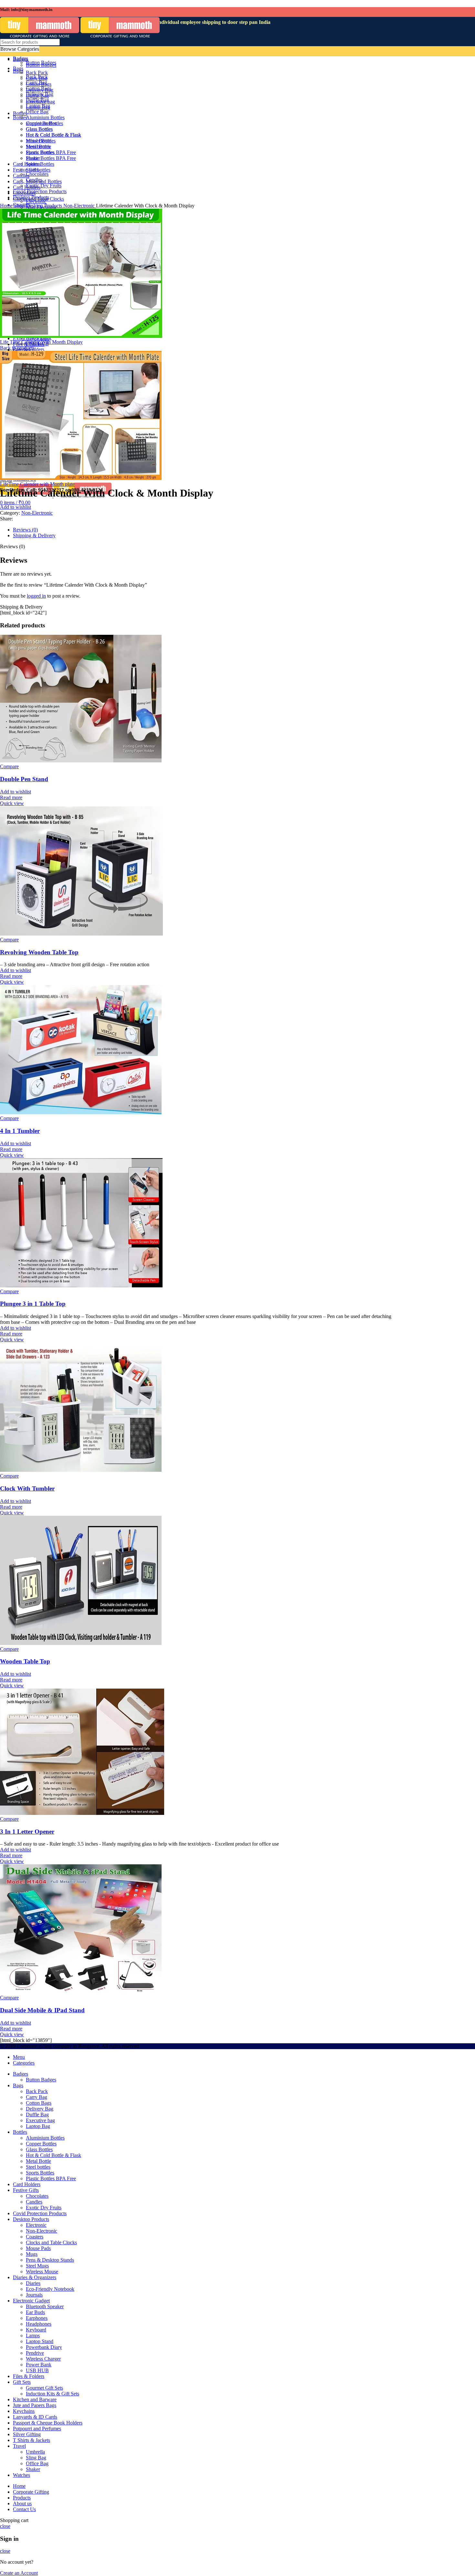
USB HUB (37, 2370)
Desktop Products (45, 206)
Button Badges (41, 2080)
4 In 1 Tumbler (20, 1131)
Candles (34, 2202)
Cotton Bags (39, 2103)
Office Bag (37, 2463)
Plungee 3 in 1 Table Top (33, 1304)
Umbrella (35, 2452)
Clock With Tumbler (27, 1488)
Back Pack (37, 2091)
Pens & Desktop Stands (50, 2260)
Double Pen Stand (24, 779)
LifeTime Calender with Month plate (37, 484)
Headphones (39, 2324)
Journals (34, 2295)
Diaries (33, 2283)
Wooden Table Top (25, 1661)
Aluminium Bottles (45, 2138)
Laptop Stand (40, 2341)
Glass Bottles (39, 2149)
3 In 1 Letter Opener (27, 1832)
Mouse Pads (38, 2248)
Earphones (37, 2318)
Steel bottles (38, 2167)
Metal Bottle (38, 2161)
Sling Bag (36, 2458)
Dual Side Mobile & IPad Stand (42, 2010)
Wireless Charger (43, 2359)
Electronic (36, 2225)
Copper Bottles (41, 2144)
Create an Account (19, 2573)
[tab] (204, 530)
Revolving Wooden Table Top (39, 952)
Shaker (33, 2469)
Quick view (12, 803)
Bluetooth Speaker (45, 2306)
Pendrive (35, 2353)
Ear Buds (35, 2312)
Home (7, 206)
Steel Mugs (37, 2266)
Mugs (32, 2254)
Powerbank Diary (44, 2347)
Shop (20, 206)
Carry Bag (37, 2097)
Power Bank (39, 2365)
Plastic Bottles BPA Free (51, 2178)
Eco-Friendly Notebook (50, 2289)
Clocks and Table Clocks (51, 2242)
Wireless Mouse (42, 2272)
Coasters (35, 2237)
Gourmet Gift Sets (44, 2388)
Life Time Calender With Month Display (41, 342)
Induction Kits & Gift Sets (53, 2394)
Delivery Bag (40, 2109)
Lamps (33, 2335)
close (5, 2526)
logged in (36, 596)
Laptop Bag (38, 2126)
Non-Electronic (80, 206)
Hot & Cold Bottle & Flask (53, 2155)
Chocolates (37, 2196)
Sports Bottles (40, 2173)
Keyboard (36, 2330)
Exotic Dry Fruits (44, 2208)
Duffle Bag (37, 2115)
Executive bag (40, 2120)
